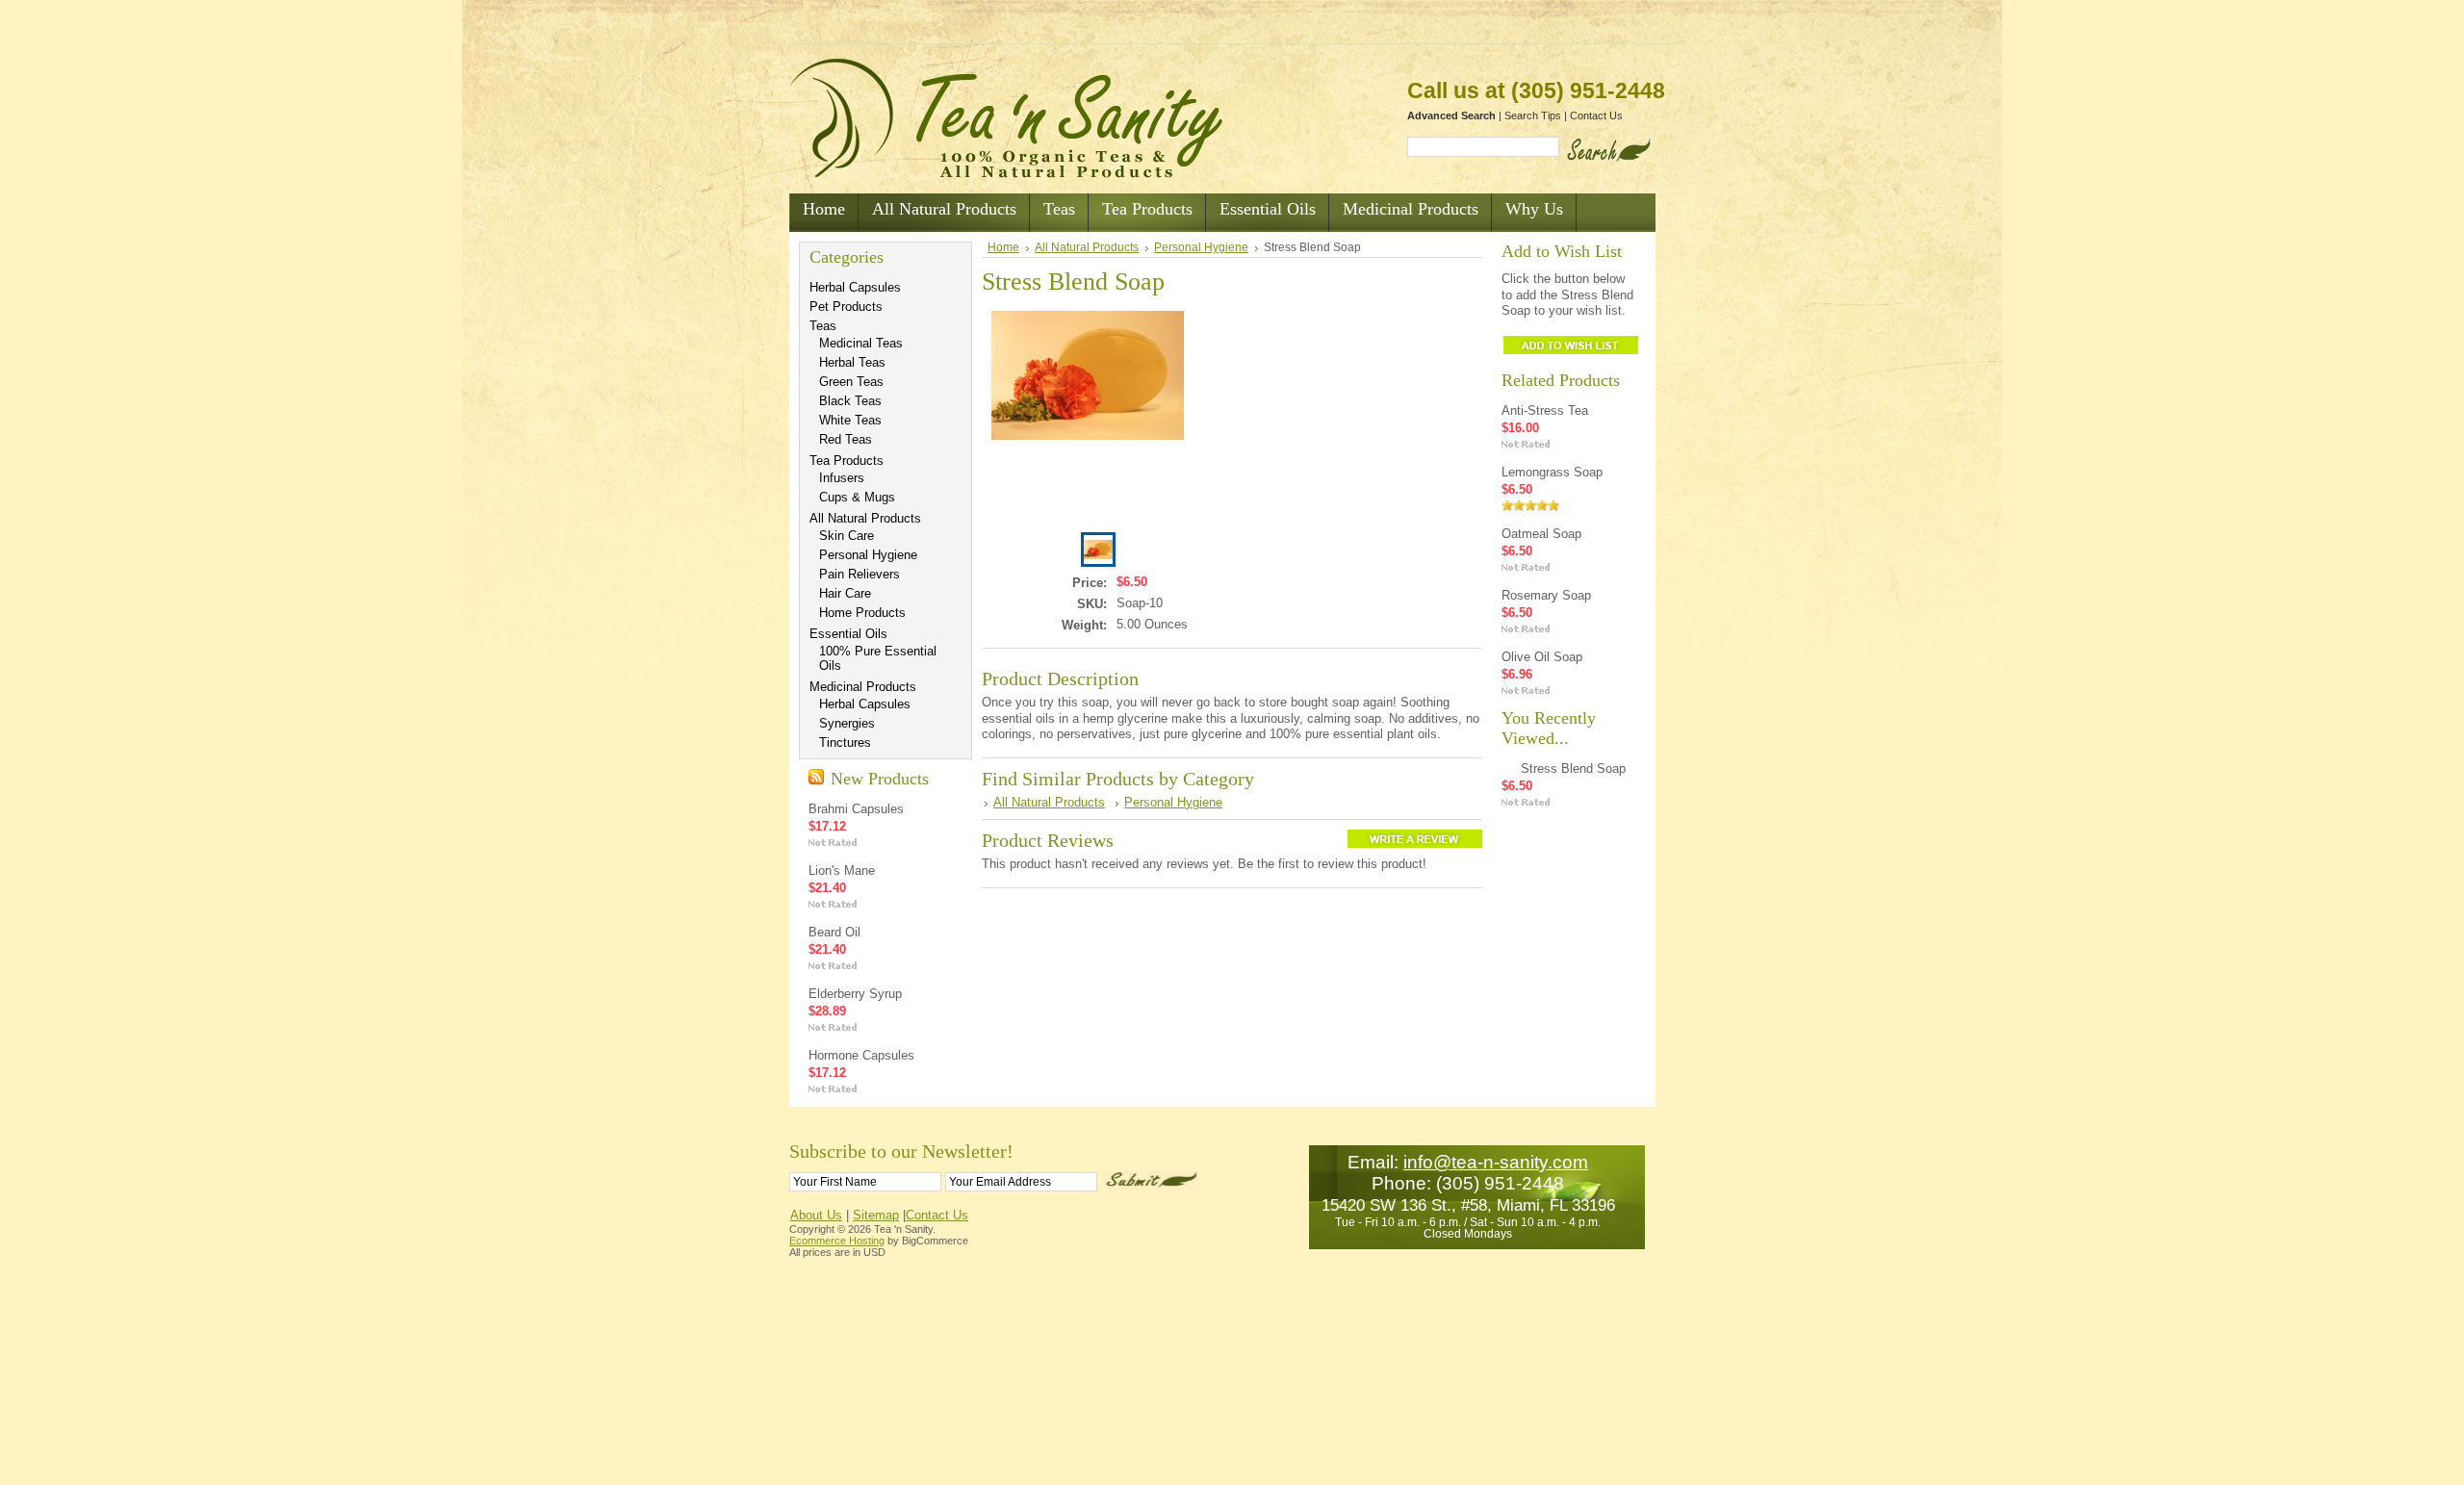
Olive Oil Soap (1542, 657)
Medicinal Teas (861, 343)
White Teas (850, 420)
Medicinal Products (863, 687)
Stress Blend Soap (1573, 768)
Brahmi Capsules (856, 809)
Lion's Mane (842, 871)
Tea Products (847, 461)
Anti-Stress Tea (1545, 410)
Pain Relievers (860, 574)
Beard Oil (834, 932)
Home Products (862, 613)
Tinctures (845, 742)
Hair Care (845, 593)
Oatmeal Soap (1541, 534)
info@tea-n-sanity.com (1496, 1162)
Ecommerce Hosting (837, 1241)
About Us (816, 1215)
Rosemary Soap (1546, 595)
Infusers (842, 478)
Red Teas (846, 439)
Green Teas (851, 382)
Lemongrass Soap (1552, 472)
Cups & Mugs (857, 497)
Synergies (847, 723)
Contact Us (1596, 115)
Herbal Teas (852, 362)
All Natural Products (865, 518)
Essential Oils (848, 634)
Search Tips (1533, 115)
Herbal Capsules (855, 287)
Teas (823, 326)
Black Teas (850, 401)
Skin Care (847, 536)
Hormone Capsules (861, 1055)
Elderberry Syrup (855, 994)
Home (1003, 247)
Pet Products (846, 307)
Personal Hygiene (868, 555)
